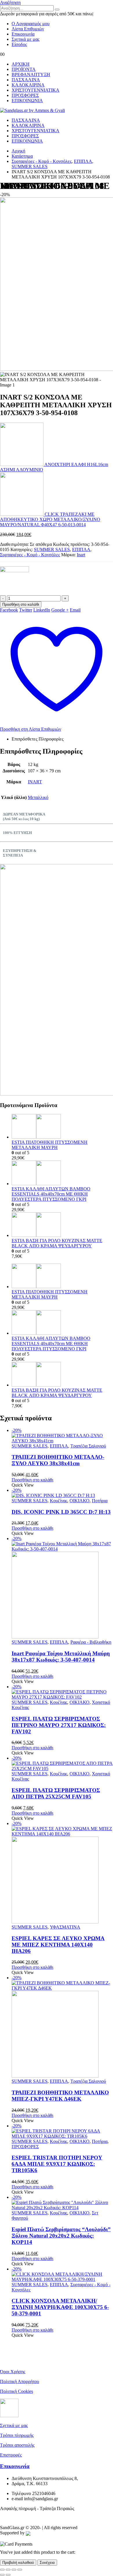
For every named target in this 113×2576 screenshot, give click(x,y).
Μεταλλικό (38, 797)
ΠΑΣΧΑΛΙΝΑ (26, 80)
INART (35, 782)
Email (75, 610)
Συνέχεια (47, 2563)
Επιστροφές (11, 2455)
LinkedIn (42, 610)
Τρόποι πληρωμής (17, 2435)
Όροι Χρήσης (13, 2372)
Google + (60, 610)
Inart (81, 555)
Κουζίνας (59, 1501)
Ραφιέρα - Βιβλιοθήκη (91, 1642)
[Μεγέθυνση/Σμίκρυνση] (2, 2570)
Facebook (9, 610)
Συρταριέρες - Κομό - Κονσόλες (30, 555)
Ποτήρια (100, 1501)
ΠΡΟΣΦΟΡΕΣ (25, 95)
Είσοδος (19, 44)
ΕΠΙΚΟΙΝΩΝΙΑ (27, 101)
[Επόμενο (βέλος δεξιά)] (8, 2575)
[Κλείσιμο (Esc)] (20, 2570)
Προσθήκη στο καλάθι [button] (32, 1480)
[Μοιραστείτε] (14, 2570)
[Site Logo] (32, 110)
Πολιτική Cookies (17, 2391)
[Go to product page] (62, 1127)
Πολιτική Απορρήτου (20, 2381)
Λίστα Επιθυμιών (28, 29)
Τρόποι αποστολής (17, 2445)
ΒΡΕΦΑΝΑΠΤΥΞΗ (31, 74)
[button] (10, 2)
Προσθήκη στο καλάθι (21, 604)
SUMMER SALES (52, 549)
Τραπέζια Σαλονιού (88, 1446)
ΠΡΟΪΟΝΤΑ (24, 69)
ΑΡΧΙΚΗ (21, 64)
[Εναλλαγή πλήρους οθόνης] (8, 2570)
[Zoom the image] (57, 980)
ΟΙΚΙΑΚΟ (80, 1501)
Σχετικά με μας (25, 39)
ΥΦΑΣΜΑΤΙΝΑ (65, 1927)
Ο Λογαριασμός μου (31, 24)
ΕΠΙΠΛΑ (81, 549)
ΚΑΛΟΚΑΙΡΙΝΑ (28, 85)
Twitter (26, 610)
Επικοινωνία (23, 34)
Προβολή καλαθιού (18, 2563)
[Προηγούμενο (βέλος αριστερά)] (2, 2575)
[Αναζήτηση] (57, 10)
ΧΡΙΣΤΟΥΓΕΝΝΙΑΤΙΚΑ (35, 90)
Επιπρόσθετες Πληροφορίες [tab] (38, 739)
